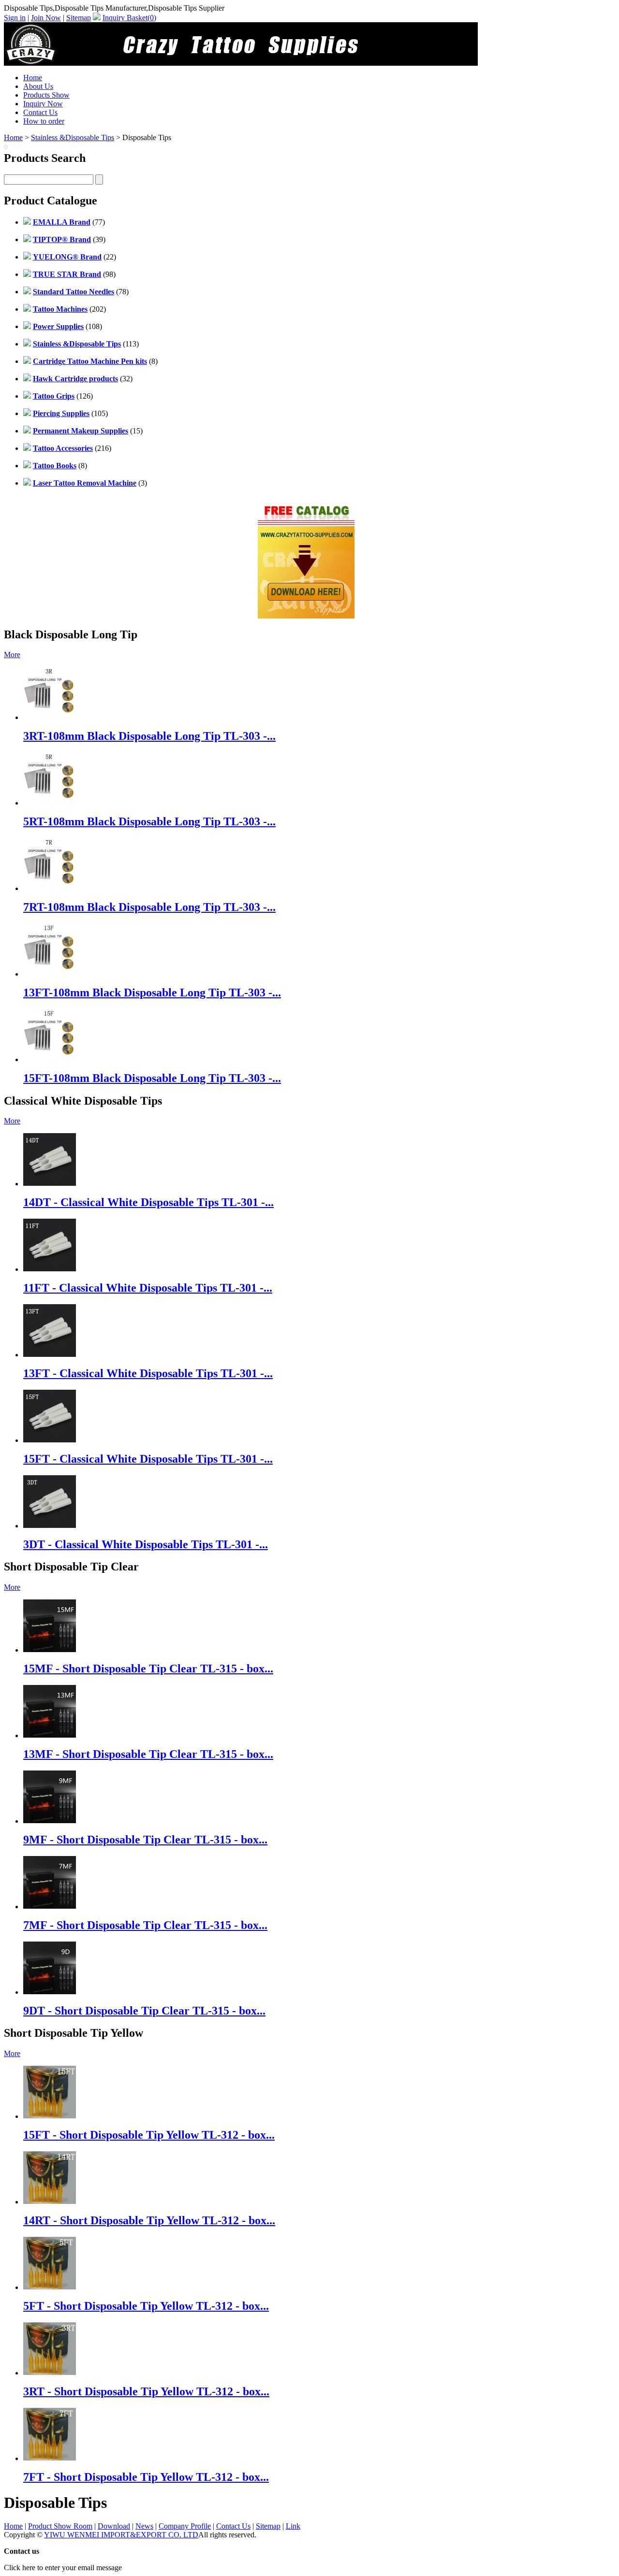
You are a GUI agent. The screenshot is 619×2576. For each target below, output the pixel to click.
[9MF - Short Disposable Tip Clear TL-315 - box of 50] (50, 1821)
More (12, 655)
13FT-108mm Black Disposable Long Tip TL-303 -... (152, 993)
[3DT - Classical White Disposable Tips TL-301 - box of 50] (50, 1526)
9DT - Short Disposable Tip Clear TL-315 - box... (144, 2011)
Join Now (46, 18)
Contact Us (40, 112)
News (144, 2526)
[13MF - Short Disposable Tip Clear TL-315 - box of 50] (50, 1735)
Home (33, 78)
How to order (44, 121)
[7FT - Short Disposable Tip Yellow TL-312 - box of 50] (50, 2458)
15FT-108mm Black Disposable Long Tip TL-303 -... (152, 1078)
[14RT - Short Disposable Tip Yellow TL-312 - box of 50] (50, 2202)
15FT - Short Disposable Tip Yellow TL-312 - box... (149, 2135)
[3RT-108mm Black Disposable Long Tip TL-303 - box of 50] (50, 717)
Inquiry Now (43, 104)
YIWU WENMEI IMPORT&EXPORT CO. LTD (121, 2535)
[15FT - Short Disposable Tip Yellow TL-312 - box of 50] (50, 2116)
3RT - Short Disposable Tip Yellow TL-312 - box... (146, 2391)
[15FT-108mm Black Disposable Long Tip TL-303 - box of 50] (50, 1059)
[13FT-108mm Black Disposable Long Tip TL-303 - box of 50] (50, 974)
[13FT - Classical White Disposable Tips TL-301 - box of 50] (50, 1355)
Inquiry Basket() (129, 18)
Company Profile (185, 2526)
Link (293, 2526)
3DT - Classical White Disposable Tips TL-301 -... (146, 1544)
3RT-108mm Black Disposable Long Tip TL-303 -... (149, 736)
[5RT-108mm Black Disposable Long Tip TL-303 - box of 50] (50, 803)
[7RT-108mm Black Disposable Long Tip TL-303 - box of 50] (50, 888)
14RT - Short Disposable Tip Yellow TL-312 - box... (149, 2220)
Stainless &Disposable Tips (73, 137)
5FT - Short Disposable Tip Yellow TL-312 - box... (146, 2306)
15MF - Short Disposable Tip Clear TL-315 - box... (148, 1669)
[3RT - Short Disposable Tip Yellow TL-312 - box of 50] (50, 2373)
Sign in (15, 18)
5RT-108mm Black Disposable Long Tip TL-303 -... (149, 821)
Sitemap (79, 18)
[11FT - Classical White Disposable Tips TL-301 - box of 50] (50, 1269)
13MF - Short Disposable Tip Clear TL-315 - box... (148, 1754)
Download (114, 2526)
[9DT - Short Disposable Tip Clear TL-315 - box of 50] (50, 1992)
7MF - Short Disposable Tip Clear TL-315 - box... (145, 1925)
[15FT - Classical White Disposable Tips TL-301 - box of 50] (50, 1440)
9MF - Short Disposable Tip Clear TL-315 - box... (145, 1840)
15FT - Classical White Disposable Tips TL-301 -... (148, 1459)
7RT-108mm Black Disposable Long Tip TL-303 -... (149, 907)
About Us (38, 86)
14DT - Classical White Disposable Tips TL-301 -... (148, 1202)
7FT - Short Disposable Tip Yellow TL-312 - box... (146, 2477)
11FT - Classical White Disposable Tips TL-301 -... (148, 1288)
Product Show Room (60, 2526)
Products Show (46, 95)
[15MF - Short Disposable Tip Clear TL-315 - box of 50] (50, 1650)
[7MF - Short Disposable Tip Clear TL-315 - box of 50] (50, 1907)
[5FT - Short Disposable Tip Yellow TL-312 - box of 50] (50, 2287)
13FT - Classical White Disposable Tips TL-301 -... (148, 1373)
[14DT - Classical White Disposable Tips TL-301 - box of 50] (50, 1184)
